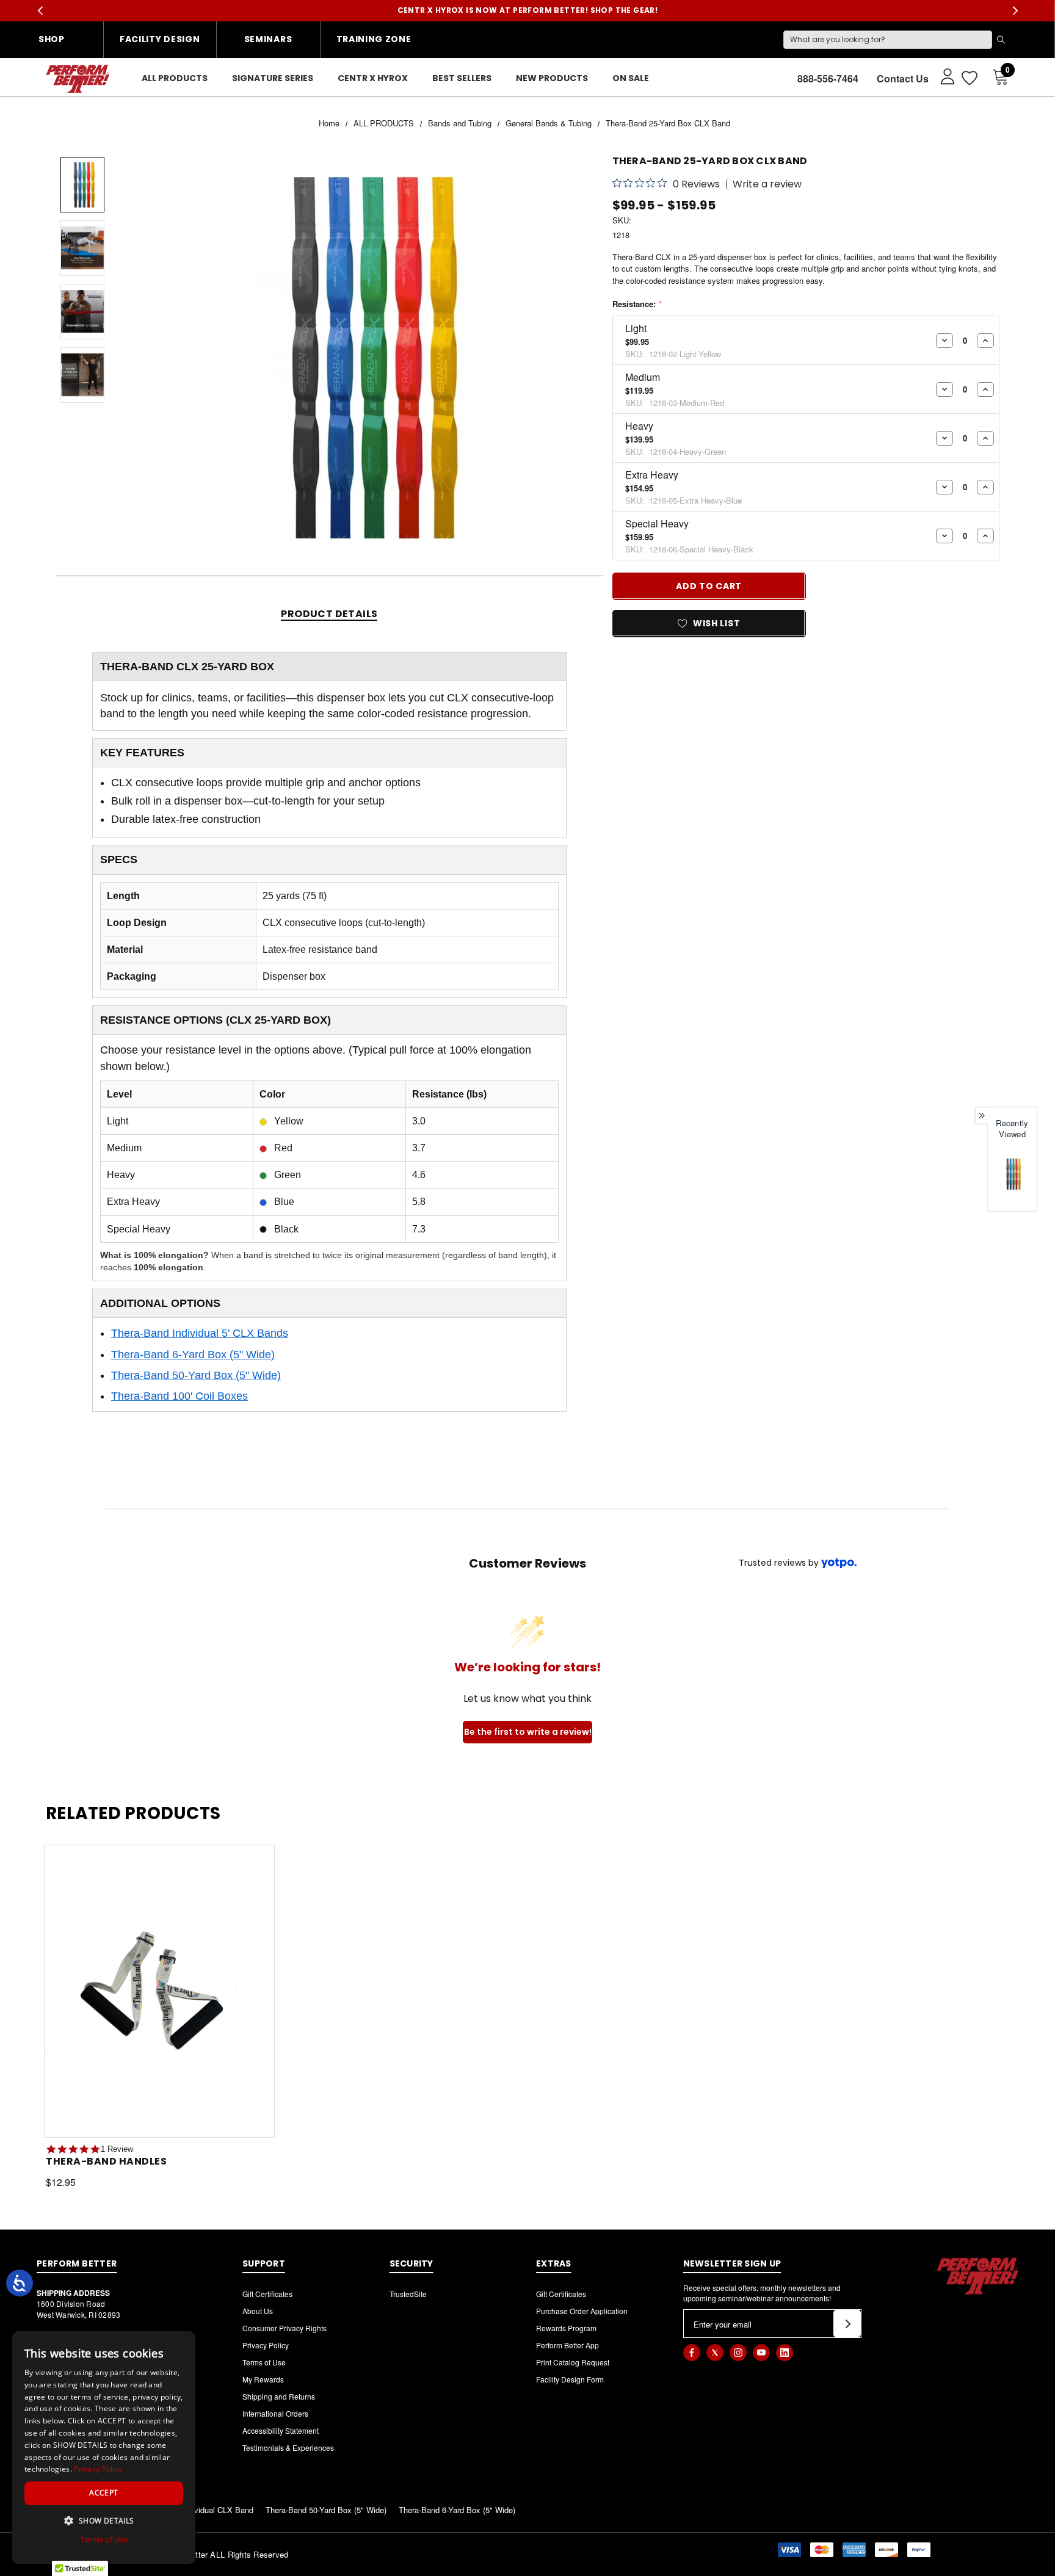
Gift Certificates (267, 2294)
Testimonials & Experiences (288, 2448)
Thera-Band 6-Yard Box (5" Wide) (193, 1355)
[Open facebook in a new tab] (692, 2353)
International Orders (275, 2413)
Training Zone (374, 39)
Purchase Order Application (582, 2311)
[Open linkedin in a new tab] (785, 2353)
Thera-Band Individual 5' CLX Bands (200, 1333)
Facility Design (160, 39)
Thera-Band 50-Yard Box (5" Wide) (196, 1375)
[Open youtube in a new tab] (761, 2353)
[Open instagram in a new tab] (738, 2353)
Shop (52, 39)
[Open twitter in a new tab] (715, 2353)
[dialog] (104, 2448)
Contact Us (903, 78)
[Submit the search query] (1001, 40)
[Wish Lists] (969, 78)
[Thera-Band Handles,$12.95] (159, 1991)
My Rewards (263, 2379)
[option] (1012, 1179)
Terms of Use (264, 2362)
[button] (104, 2520)
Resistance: (637, 304)
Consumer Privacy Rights (285, 2328)
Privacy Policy (266, 2345)
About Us (258, 2311)
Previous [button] (40, 11)
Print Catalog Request (573, 2362)
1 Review (117, 2149)
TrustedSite (408, 2294)
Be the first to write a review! (528, 1732)
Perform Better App (567, 2345)
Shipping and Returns (279, 2396)
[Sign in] (942, 76)
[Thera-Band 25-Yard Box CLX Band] (1012, 1174)
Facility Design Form (570, 2379)
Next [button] (1015, 11)
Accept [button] (103, 2493)
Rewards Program (566, 2328)
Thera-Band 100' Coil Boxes (179, 1396)
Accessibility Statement (281, 2430)
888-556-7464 (828, 78)
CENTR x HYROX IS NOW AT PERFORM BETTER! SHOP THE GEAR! (528, 10)
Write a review (767, 184)
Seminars (268, 39)
